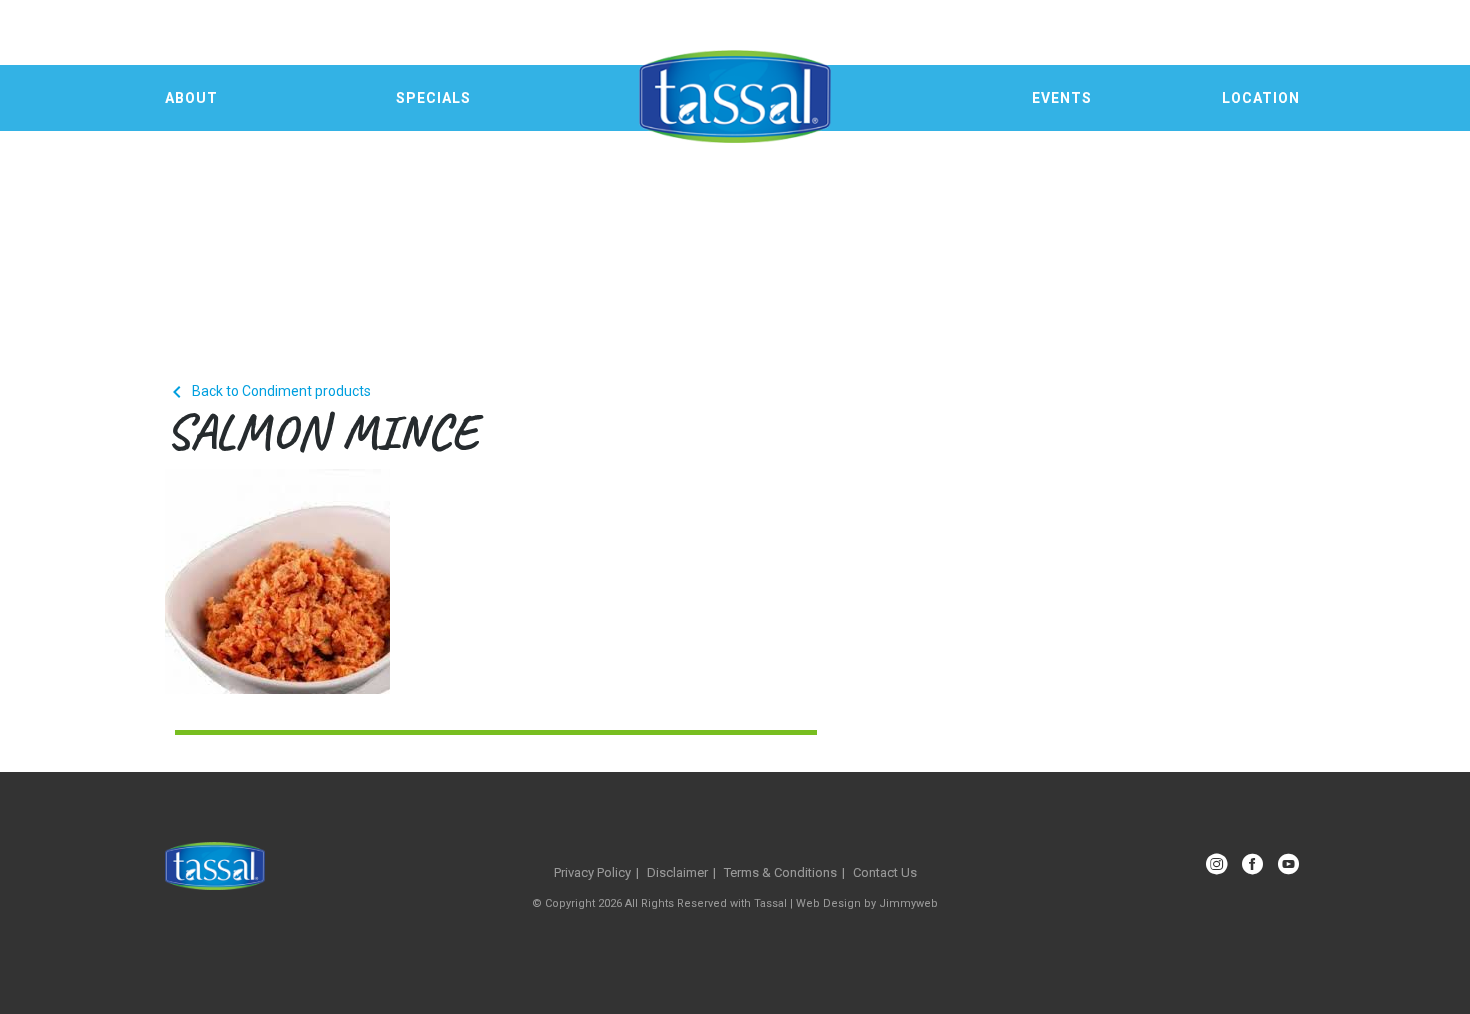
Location (1261, 98)
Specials (433, 98)
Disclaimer (677, 872)
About (191, 98)
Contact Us (885, 872)
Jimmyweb (908, 903)
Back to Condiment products (268, 391)
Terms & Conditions (780, 872)
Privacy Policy (592, 872)
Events (1062, 98)
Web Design (828, 903)
